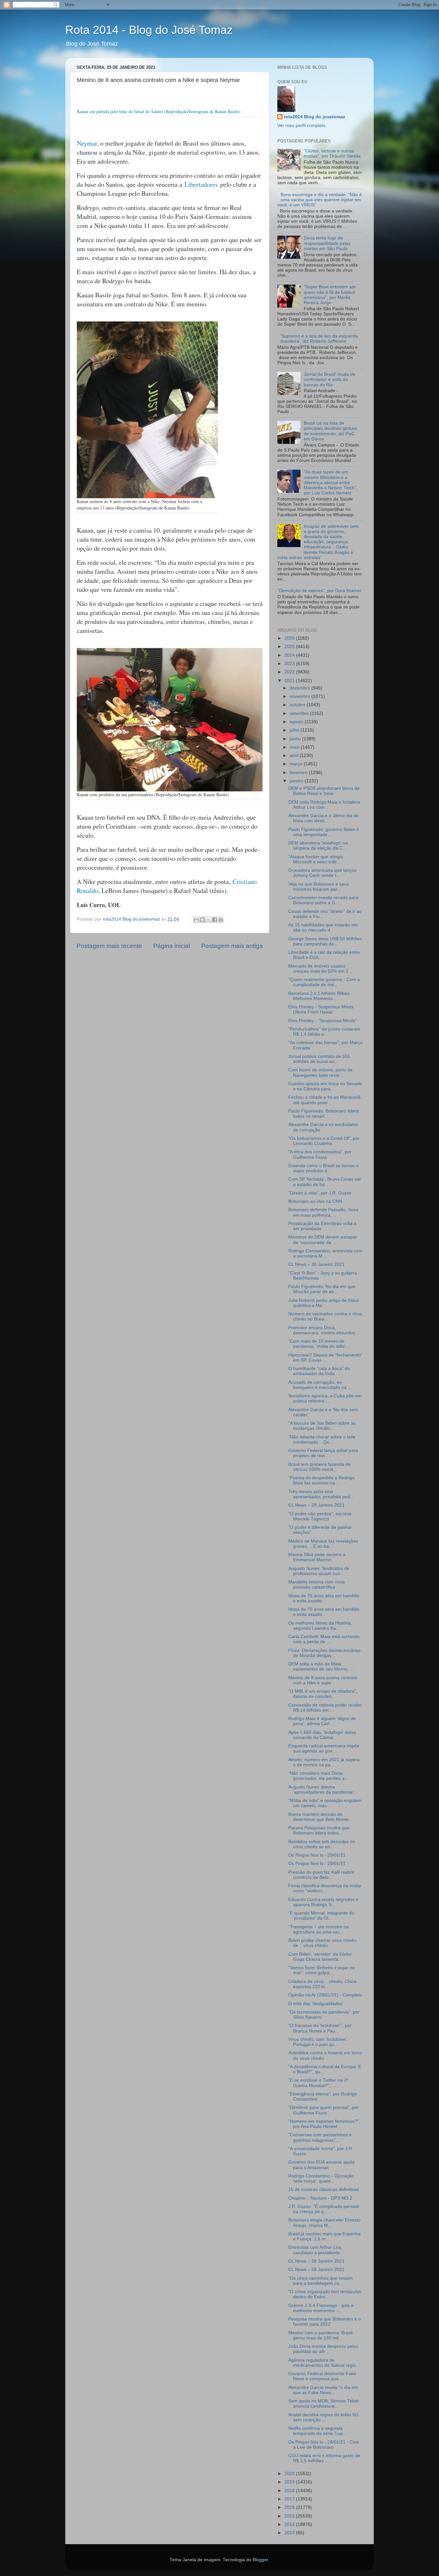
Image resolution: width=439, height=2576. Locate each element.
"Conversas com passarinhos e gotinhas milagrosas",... (320, 2137)
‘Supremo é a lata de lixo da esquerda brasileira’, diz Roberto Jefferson (319, 339)
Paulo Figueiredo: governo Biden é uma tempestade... (324, 832)
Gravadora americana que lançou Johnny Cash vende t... (323, 873)
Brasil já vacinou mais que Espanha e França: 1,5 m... (324, 2236)
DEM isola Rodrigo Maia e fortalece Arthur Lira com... (324, 805)
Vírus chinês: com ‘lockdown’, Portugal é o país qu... (318, 2042)
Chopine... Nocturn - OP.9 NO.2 (320, 2198)
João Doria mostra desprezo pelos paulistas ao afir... (323, 2349)
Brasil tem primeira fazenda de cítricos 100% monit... (319, 1467)
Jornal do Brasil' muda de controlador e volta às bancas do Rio (330, 379)
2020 (290, 2474)
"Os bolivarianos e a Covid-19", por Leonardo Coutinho (324, 1141)
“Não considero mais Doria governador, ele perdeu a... (318, 1776)
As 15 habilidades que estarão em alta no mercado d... (323, 928)
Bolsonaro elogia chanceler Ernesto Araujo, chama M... (324, 2223)
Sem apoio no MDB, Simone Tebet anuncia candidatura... (323, 2404)
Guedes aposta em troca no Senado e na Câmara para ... (325, 1086)
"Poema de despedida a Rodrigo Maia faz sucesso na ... (321, 1480)
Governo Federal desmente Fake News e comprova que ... (322, 2376)
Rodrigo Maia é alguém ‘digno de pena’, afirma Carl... (322, 1721)
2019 (290, 2482)
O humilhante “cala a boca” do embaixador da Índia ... (319, 1371)
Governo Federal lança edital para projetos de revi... (323, 1453)
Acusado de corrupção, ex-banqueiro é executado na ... (320, 1385)
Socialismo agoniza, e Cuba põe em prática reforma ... (325, 1398)
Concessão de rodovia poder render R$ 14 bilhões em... (325, 1708)
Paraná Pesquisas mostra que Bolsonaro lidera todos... (319, 1830)
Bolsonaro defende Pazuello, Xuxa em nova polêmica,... (323, 1212)
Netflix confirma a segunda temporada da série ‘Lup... (318, 2431)
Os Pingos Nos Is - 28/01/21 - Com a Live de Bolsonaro (324, 2445)
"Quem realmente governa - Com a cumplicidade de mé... (324, 982)
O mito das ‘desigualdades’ (316, 2004)
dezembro (300, 688)
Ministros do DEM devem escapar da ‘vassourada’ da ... (323, 1240)
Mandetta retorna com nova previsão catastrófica (317, 1585)
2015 (290, 2516)
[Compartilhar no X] (209, 920)
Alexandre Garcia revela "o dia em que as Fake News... (323, 2390)
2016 (290, 2507)
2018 (290, 2491)
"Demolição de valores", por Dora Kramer (319, 591)
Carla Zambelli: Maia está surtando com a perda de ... (324, 1639)
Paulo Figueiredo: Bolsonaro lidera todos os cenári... (323, 1114)
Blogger (260, 2560)
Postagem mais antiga (232, 946)
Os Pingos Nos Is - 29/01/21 (317, 1855)
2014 (290, 2524)
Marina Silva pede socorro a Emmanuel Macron (317, 1557)
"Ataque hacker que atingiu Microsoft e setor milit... (316, 859)
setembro (300, 713)
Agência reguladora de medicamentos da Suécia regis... (324, 2363)
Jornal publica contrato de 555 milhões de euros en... (319, 1059)
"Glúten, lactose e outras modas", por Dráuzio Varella (332, 153)
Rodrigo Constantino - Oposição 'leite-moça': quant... (321, 2179)
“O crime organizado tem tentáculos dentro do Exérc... (325, 2294)
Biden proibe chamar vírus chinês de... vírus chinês (322, 1943)
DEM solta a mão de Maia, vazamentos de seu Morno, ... (321, 1666)
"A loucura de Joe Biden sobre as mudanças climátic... (322, 1426)
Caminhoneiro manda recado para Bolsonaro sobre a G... (323, 900)
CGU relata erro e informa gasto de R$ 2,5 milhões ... (324, 2458)
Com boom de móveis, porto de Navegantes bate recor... (320, 1072)
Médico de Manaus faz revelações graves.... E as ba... (323, 1544)
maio (295, 747)
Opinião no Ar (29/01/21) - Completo (325, 1995)
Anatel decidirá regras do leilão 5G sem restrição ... (323, 2417)
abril (295, 756)
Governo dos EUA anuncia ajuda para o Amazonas (321, 2165)
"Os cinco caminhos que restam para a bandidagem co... (321, 2281)
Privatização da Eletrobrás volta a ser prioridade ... (322, 1226)
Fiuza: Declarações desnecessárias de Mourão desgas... (324, 1653)
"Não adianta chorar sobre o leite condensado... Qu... (322, 1440)
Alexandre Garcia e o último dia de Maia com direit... (323, 818)
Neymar (87, 143)
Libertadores (201, 184)
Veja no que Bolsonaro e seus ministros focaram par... (319, 887)
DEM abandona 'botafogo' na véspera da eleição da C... (318, 846)
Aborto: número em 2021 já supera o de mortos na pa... (324, 1762)
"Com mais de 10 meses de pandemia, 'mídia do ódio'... (319, 1344)
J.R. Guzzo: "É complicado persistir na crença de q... (324, 2209)
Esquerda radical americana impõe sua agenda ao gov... (324, 1748)
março (297, 764)
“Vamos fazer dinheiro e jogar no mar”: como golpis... (322, 1970)
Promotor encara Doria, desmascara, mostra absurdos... (324, 1330)
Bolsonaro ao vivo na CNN (315, 1201)
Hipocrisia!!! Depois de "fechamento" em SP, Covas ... (325, 1358)
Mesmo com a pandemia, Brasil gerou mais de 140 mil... (320, 2335)
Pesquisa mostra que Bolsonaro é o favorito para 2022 (325, 2322)
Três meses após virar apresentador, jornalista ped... (321, 1494)
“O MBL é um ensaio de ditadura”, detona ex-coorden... (323, 1694)
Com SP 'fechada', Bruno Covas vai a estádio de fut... (324, 1182)
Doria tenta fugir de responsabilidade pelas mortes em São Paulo (327, 243)
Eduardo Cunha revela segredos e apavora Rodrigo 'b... (323, 1902)
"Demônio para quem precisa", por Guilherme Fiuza (323, 2110)
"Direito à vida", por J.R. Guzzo (320, 1193)
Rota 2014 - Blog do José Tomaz (149, 30)
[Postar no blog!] (202, 920)
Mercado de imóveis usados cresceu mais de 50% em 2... (320, 969)
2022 (290, 672)
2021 (290, 681)
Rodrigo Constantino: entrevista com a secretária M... (325, 1253)
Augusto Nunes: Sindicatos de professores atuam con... (319, 1571)
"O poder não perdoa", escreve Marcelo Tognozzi (320, 1516)
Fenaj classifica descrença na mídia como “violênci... (325, 1888)
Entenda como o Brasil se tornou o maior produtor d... (323, 1168)
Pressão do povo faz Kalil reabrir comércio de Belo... (321, 1875)
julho (295, 730)
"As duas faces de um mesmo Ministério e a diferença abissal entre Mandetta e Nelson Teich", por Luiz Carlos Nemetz (331, 482)
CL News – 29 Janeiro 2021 (316, 1505)
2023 (290, 664)
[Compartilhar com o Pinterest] (221, 920)
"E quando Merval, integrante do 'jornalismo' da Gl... (321, 1916)
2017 (290, 2499)
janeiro (297, 781)
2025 (290, 647)
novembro (300, 696)
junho (296, 739)
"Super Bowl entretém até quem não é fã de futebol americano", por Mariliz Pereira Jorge (330, 295)
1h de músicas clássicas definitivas (324, 2189)
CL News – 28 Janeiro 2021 (316, 2261)
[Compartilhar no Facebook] (215, 920)
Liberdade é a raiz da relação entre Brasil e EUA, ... (324, 955)
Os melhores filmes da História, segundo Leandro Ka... (320, 1626)
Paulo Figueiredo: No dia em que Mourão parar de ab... (322, 1289)
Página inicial (172, 946)
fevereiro (299, 773)
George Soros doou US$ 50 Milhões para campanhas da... (325, 941)
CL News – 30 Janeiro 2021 (316, 1264)
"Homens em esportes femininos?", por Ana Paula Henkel (324, 2124)
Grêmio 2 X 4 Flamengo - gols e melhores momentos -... (321, 2308)
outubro (298, 705)
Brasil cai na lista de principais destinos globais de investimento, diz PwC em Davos (330, 431)
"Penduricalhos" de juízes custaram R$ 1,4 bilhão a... (324, 1032)
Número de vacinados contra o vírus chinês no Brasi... (325, 1316)
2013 (290, 2533)
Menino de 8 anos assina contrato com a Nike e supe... (323, 1680)
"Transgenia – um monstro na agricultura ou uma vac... (318, 1929)
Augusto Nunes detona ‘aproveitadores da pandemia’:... (323, 1790)
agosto (297, 722)
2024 (290, 655)
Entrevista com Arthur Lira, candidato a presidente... (316, 2250)
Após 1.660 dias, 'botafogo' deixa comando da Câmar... (322, 1735)
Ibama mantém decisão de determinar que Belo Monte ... (321, 1817)
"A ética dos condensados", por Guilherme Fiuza (320, 1154)
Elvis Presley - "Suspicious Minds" (323, 1021)
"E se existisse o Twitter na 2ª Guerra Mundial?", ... (318, 2083)
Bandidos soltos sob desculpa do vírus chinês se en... (322, 1844)
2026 (290, 638)
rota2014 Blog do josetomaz (314, 117)
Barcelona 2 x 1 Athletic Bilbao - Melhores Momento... (320, 996)
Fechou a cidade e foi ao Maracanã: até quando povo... (325, 1100)
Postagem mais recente (109, 946)
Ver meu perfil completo (301, 126)
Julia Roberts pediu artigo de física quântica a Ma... (323, 1303)
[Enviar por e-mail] (196, 920)
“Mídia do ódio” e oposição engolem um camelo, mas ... (325, 1803)
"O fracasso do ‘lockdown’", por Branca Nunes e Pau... (320, 2028)
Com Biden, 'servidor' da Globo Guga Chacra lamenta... (320, 1957)
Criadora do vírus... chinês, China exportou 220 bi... (322, 1984)
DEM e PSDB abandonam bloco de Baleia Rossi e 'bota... (324, 791)
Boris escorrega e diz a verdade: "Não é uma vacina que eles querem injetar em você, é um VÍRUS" (320, 200)
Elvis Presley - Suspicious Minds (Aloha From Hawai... (321, 1009)
